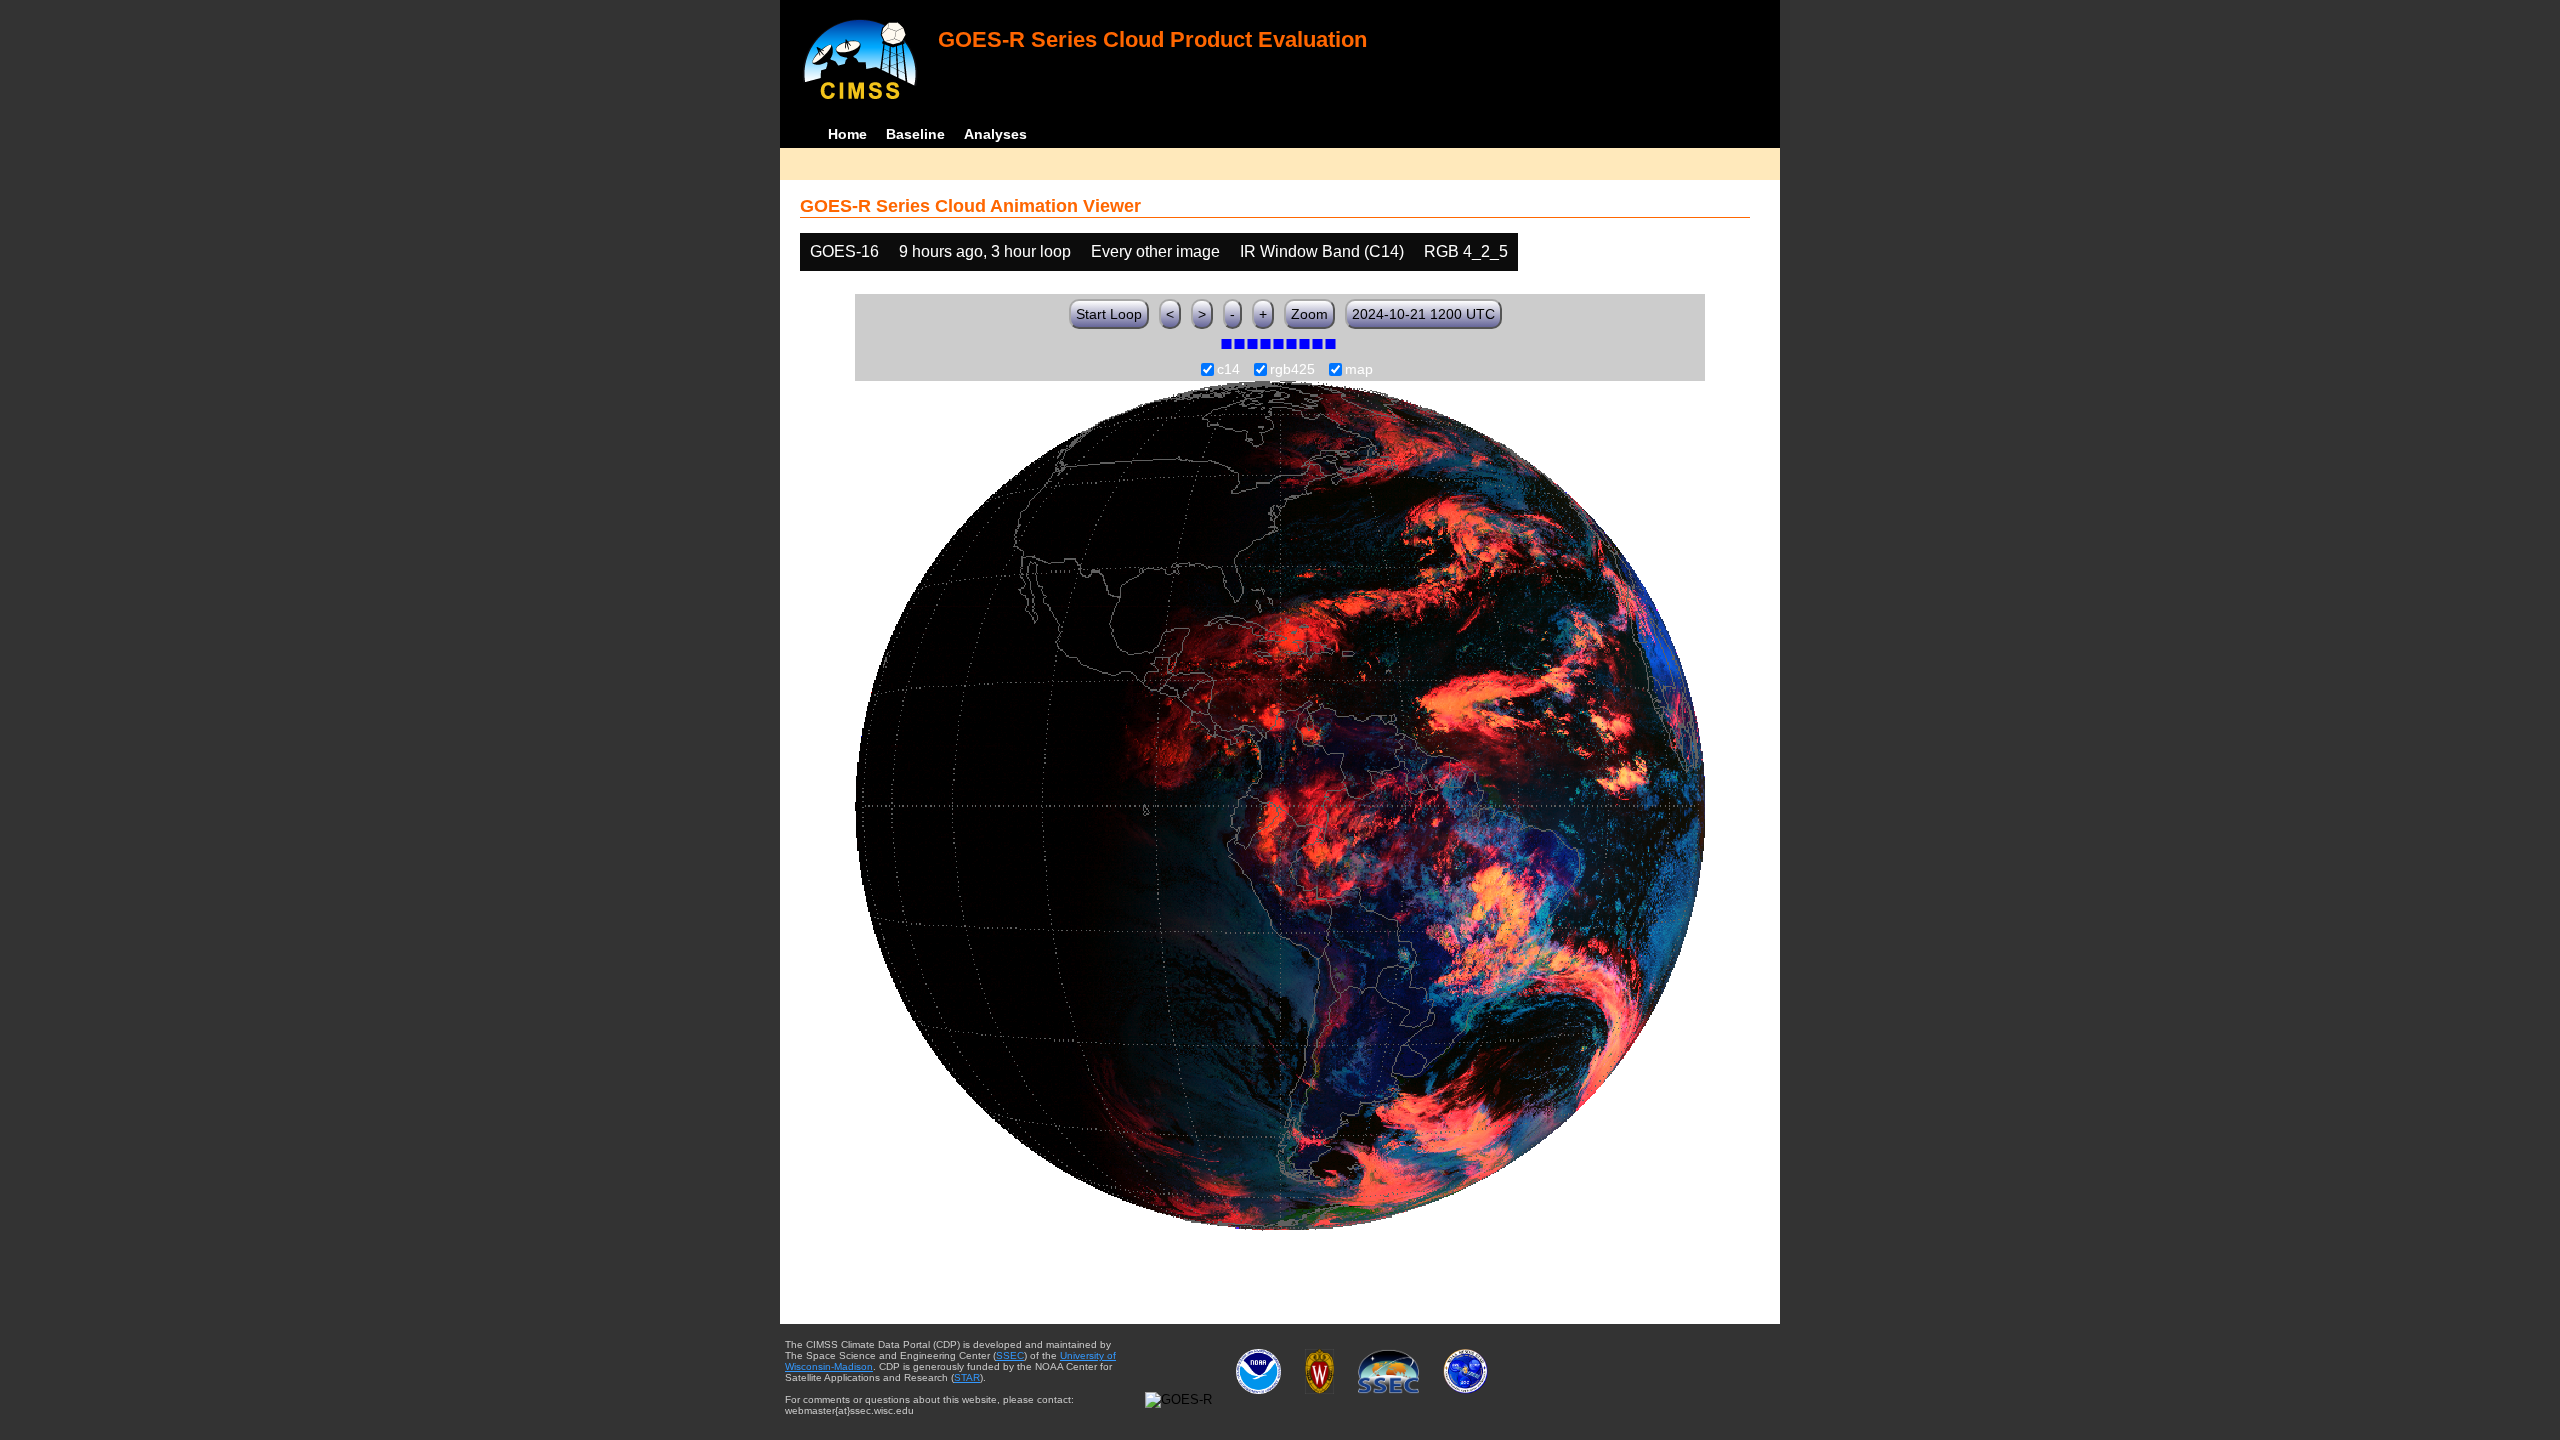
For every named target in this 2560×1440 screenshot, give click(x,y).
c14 (1228, 370)
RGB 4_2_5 (1466, 251)
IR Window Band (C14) (1322, 251)
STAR (967, 1377)
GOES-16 (844, 251)
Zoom (1309, 314)
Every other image (1155, 251)
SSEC (1010, 1355)
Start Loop (1109, 314)
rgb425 (1292, 370)
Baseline (915, 134)
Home (847, 134)
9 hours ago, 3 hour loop (985, 251)
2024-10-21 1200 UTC (1423, 314)
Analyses (995, 134)
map (1359, 370)
